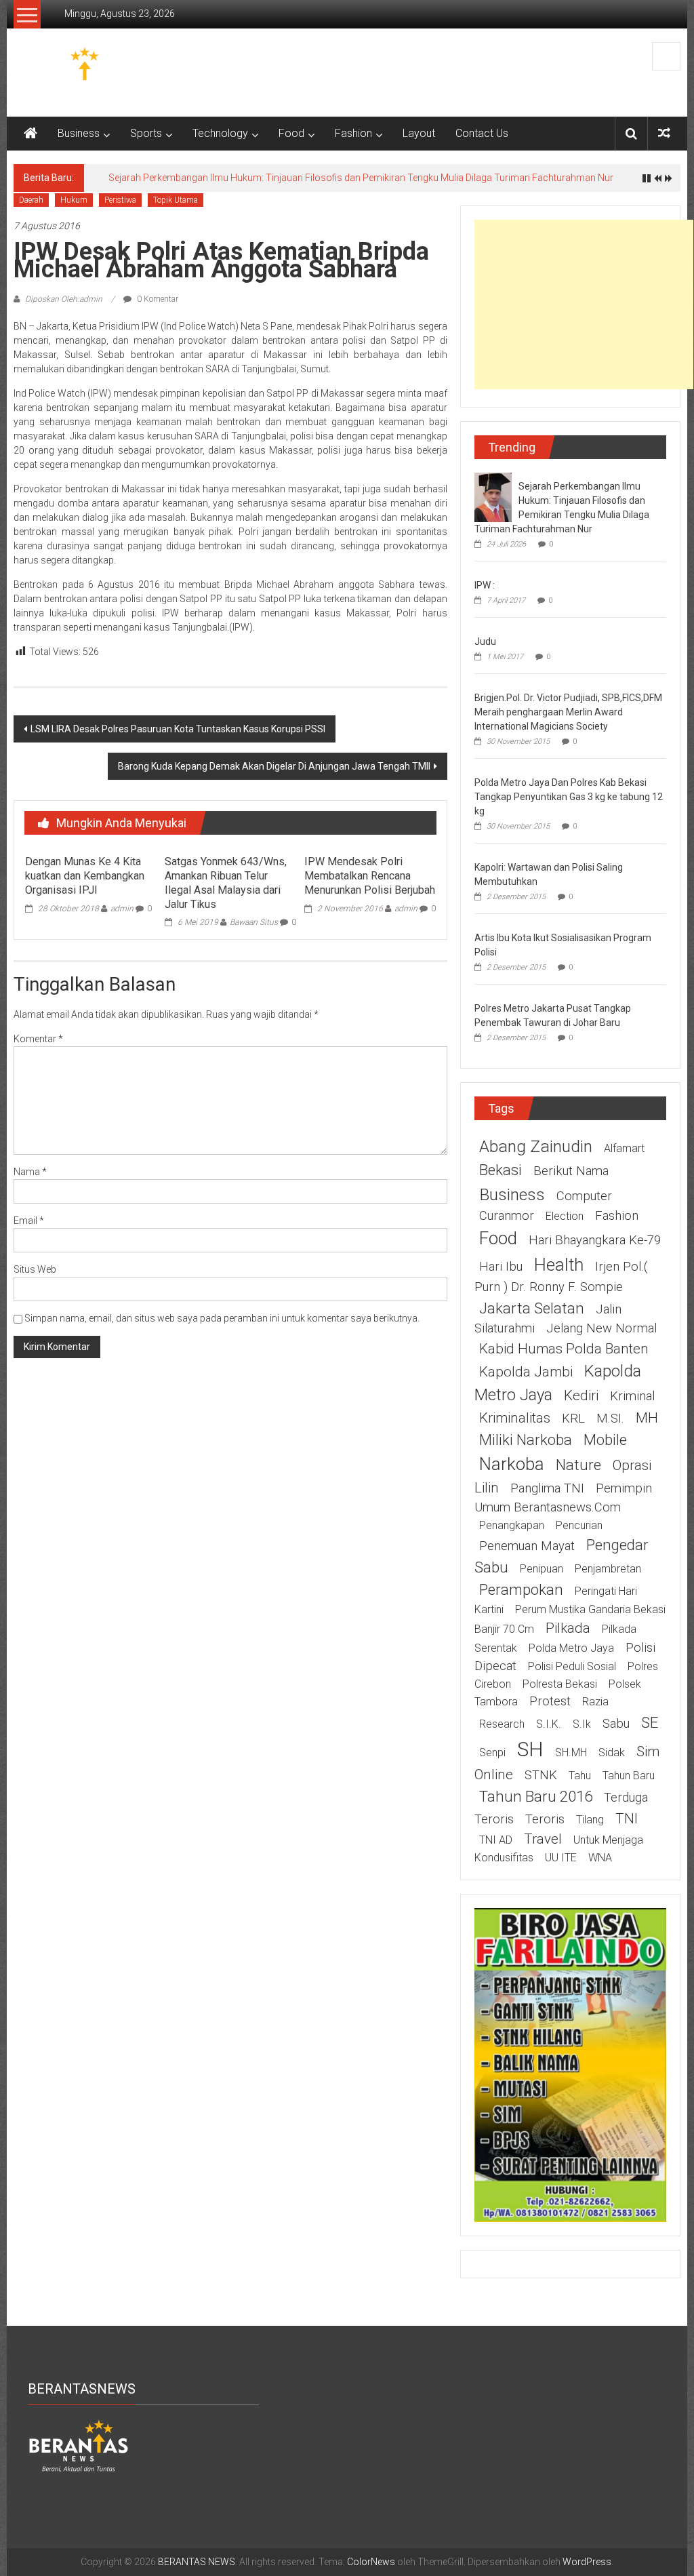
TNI (627, 1819)
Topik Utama (176, 200)
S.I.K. (549, 1724)
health (559, 1265)
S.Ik (582, 1724)
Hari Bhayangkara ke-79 (595, 1240)
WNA (600, 1858)
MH (647, 1418)
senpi (492, 1752)
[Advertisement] (584, 304)
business (512, 1194)
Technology (220, 133)
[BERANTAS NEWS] (30, 134)
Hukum (74, 200)
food (498, 1238)
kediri (581, 1395)
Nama (30, 1172)
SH (530, 1749)
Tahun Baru (629, 1776)
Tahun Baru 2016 (536, 1796)
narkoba (512, 1464)
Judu (485, 641)
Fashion (353, 133)
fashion (617, 1216)
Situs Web (35, 1269)
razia (595, 1702)
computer (584, 1196)
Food (291, 133)
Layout (419, 133)
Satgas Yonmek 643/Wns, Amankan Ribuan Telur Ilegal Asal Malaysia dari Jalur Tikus (226, 883)
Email (29, 1221)
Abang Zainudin (536, 1146)
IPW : (485, 585)
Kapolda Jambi (526, 1372)
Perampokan (521, 1589)
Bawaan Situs (254, 922)
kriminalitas (515, 1418)
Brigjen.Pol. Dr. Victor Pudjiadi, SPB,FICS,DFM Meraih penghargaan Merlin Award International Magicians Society (568, 712)
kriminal (632, 1396)
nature (578, 1465)
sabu (616, 1724)
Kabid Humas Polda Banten (564, 1349)
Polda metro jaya (571, 1648)
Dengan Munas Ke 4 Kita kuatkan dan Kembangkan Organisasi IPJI (85, 876)
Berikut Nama (571, 1171)
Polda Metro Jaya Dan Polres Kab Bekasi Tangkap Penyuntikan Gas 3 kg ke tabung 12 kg (569, 797)
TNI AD (496, 1840)
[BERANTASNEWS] (79, 2445)
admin (122, 909)
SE (650, 1722)
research (502, 1724)
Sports (146, 133)
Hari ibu (501, 1267)
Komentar (38, 1039)
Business (79, 133)
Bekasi (501, 1170)
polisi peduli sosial (572, 1666)
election (565, 1216)
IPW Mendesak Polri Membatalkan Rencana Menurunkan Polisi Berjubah (370, 876)
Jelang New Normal (601, 1328)
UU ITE (561, 1858)
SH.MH (571, 1752)
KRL (573, 1419)
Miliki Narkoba (526, 1440)
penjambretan (608, 1569)
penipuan (542, 1569)
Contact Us (482, 133)
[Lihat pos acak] (664, 133)
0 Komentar (157, 299)
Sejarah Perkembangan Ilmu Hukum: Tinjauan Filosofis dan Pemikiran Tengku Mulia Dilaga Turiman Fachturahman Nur (361, 178)
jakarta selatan (532, 1308)
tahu (580, 1776)
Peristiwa (120, 200)
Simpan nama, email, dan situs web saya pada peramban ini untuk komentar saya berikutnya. (222, 1318)
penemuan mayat (527, 1546)
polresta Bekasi (560, 1684)
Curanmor (507, 1216)
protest (550, 1701)
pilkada (568, 1628)
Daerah (31, 200)
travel (543, 1839)
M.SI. (610, 1419)
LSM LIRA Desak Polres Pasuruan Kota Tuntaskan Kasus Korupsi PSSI (178, 729)
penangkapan (512, 1525)
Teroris (545, 1819)
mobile (605, 1440)
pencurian (579, 1525)
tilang (590, 1820)
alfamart (624, 1148)
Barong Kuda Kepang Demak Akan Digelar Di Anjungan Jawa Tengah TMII (274, 766)
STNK (541, 1775)
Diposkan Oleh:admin (64, 299)
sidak (612, 1752)
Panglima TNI (547, 1488)
